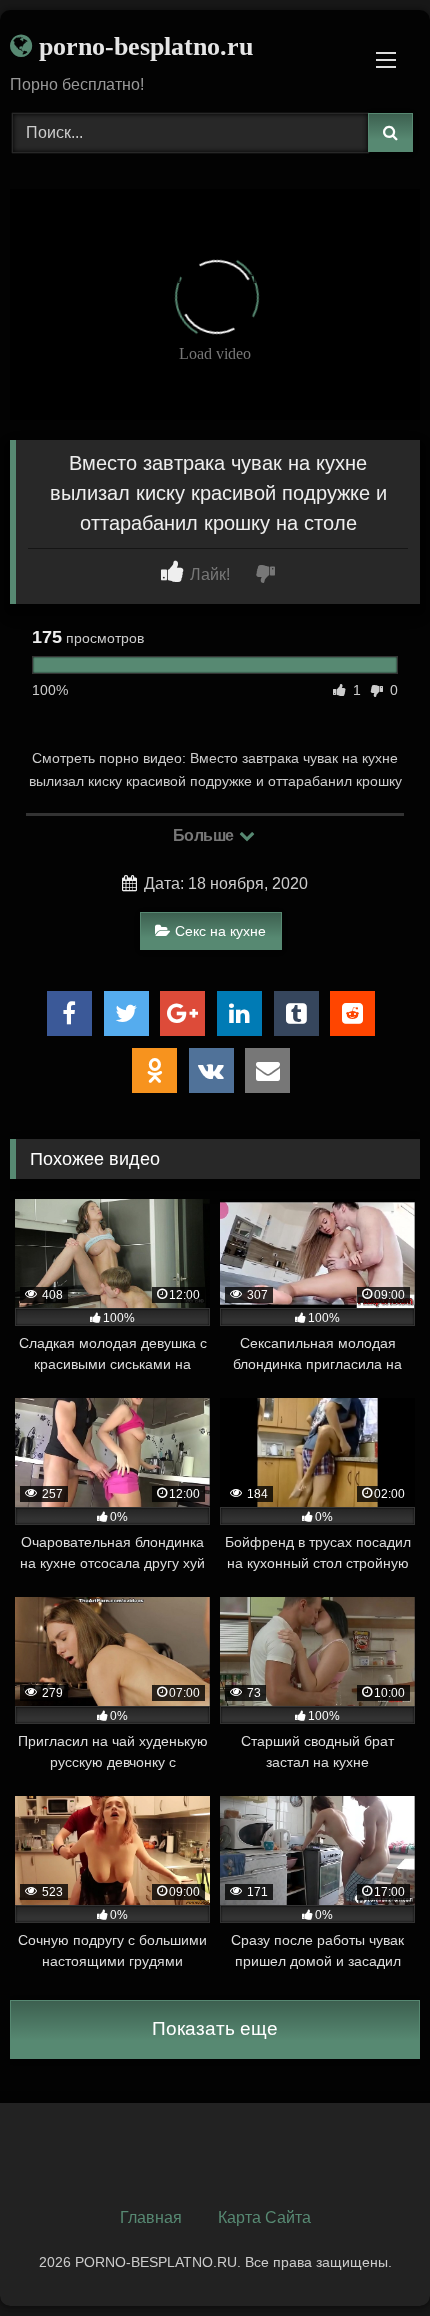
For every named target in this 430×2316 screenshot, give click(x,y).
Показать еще (215, 2028)
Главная (151, 2217)
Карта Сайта (264, 2217)
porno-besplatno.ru (142, 46)
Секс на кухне (220, 931)
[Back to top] (368, 2256)
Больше (205, 835)
